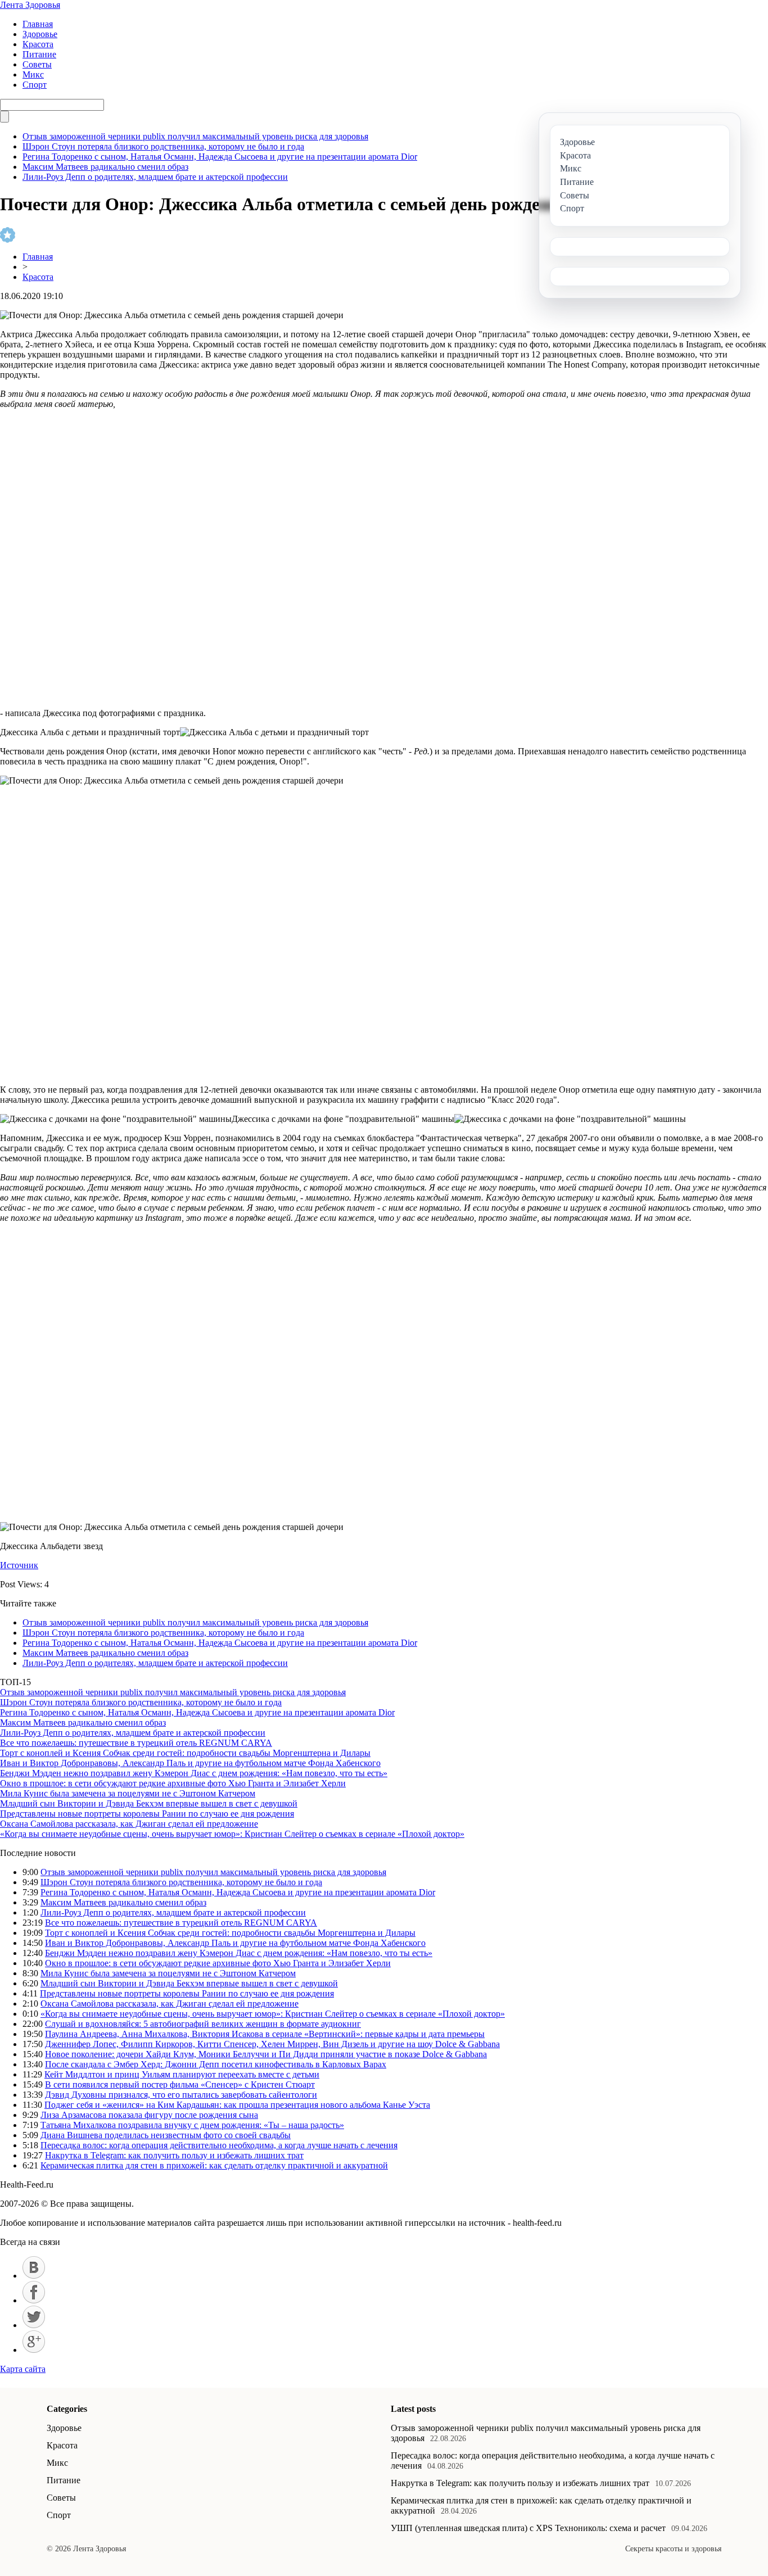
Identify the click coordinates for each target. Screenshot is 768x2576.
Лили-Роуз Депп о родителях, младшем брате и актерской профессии (155, 177)
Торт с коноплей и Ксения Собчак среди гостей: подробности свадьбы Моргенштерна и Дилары (185, 1753)
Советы (37, 64)
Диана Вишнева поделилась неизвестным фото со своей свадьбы (166, 2135)
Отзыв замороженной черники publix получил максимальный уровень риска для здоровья (195, 136)
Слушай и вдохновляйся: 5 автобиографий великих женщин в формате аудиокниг (203, 2024)
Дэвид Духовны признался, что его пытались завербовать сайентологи (181, 2095)
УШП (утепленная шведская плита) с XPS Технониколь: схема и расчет (528, 2528)
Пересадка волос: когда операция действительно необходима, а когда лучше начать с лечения (219, 2145)
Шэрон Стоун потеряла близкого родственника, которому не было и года (163, 146)
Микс (33, 74)
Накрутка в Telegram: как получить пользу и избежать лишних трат (174, 2155)
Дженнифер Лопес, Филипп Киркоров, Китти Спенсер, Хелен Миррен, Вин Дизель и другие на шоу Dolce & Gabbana (272, 2044)
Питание (39, 54)
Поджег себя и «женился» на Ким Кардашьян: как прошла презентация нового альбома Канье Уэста (237, 2105)
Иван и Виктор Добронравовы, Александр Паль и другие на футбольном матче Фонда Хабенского (190, 1763)
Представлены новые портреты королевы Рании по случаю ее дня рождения (147, 1814)
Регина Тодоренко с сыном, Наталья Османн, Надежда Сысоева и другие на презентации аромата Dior (220, 157)
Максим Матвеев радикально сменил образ (105, 167)
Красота (38, 44)
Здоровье (40, 34)
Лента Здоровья (30, 5)
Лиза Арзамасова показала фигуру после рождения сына (149, 2115)
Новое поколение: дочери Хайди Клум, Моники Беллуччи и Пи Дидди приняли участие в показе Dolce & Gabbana (266, 2054)
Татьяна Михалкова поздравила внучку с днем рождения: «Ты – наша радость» (192, 2125)
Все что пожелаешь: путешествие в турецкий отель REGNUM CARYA (136, 1743)
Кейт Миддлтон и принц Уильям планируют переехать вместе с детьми (182, 2074)
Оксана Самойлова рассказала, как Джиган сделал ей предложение (129, 1824)
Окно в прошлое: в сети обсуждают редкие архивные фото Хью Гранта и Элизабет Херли (173, 1783)
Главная (38, 24)
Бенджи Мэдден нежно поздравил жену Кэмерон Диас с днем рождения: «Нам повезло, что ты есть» (194, 1773)
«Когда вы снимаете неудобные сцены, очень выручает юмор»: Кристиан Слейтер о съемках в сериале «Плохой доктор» (232, 1834)
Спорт (35, 85)
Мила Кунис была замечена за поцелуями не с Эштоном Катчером (128, 1793)
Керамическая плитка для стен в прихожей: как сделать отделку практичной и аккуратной (214, 2165)
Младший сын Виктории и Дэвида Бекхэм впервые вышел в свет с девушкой (149, 1803)
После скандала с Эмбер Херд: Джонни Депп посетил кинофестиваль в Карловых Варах (216, 2064)
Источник (19, 1565)
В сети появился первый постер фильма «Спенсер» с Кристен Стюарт (180, 2084)
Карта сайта (23, 2369)
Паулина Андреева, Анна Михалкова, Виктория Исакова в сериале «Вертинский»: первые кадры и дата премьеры (265, 2034)
